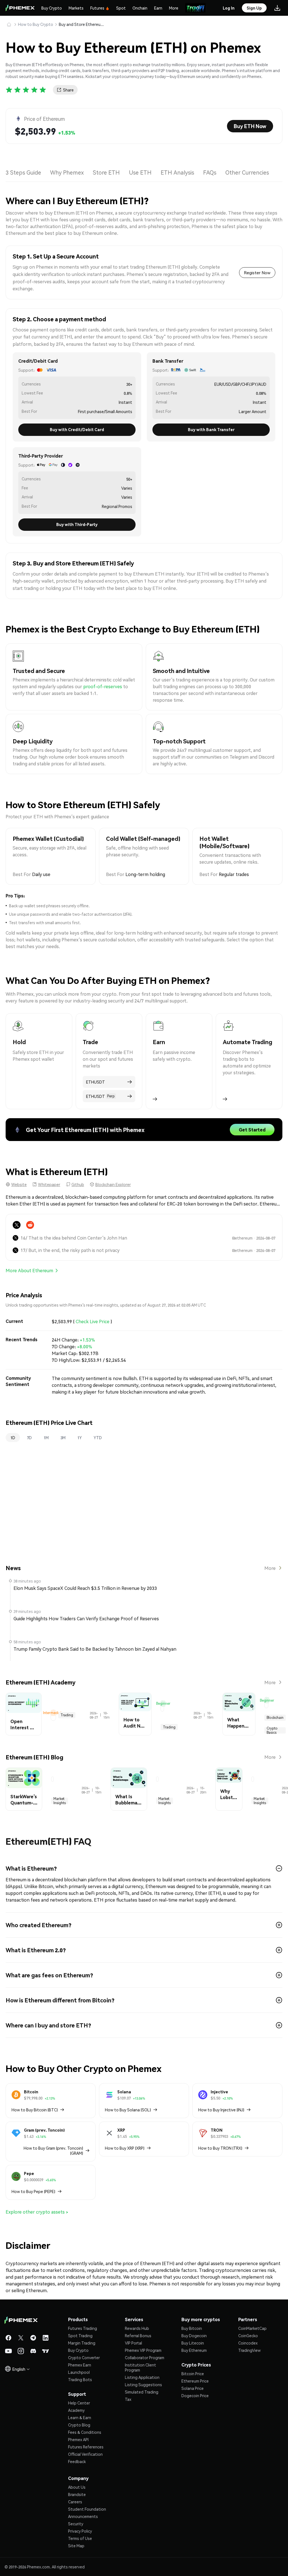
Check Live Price (93, 1321)
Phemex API (78, 2439)
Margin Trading (82, 2343)
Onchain (140, 8)
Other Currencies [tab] (247, 172)
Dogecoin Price (195, 2395)
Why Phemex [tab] (67, 172)
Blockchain (275, 1718)
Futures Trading (83, 2328)
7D (29, 1438)
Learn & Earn (80, 2417)
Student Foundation (87, 2509)
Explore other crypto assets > (37, 2212)
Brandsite (77, 2494)
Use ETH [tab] (140, 172)
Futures (97, 8)
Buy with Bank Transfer (211, 429)
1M (46, 1438)
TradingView (249, 2350)
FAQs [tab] (210, 172)
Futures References (86, 2447)
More (174, 8)
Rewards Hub (137, 2328)
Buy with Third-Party (77, 524)
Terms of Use (80, 2538)
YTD (98, 1438)
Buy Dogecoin (194, 2336)
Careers (75, 2502)
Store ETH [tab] (106, 172)
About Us (77, 2487)
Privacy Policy (80, 2531)
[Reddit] (30, 1225)
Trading (67, 1715)
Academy (76, 2410)
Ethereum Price (195, 2381)
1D (13, 1438)
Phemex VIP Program (143, 2350)
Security (76, 2524)
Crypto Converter (84, 2357)
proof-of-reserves (103, 686)
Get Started (252, 1130)
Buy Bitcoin (192, 2328)
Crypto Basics (272, 1730)
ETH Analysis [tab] (177, 172)
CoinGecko (248, 2336)
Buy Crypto (52, 8)
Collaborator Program (145, 2357)
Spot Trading (80, 2336)
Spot (121, 8)
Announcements (83, 2516)
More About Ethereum (29, 1270)
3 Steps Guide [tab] (23, 172)
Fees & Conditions (85, 2432)
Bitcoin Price (193, 2374)
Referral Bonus (138, 2336)
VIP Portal (133, 2343)
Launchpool (79, 2372)
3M (63, 1438)
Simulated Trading (142, 2392)
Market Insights (60, 1801)
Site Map (76, 2546)
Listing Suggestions (143, 2385)
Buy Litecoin (193, 2343)
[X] (17, 1225)
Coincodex (248, 2343)
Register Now (257, 273)
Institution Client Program (140, 2367)
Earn (158, 8)
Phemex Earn (80, 2365)
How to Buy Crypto (36, 24)
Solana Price (193, 2388)
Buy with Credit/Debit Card (77, 429)
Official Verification (85, 2454)
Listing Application (142, 2377)
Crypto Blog (79, 2425)
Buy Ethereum (194, 2350)
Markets (76, 8)
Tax (128, 2399)
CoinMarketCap (252, 2328)
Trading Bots (80, 2379)
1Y (80, 1438)
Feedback (77, 2461)
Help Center (79, 2403)
